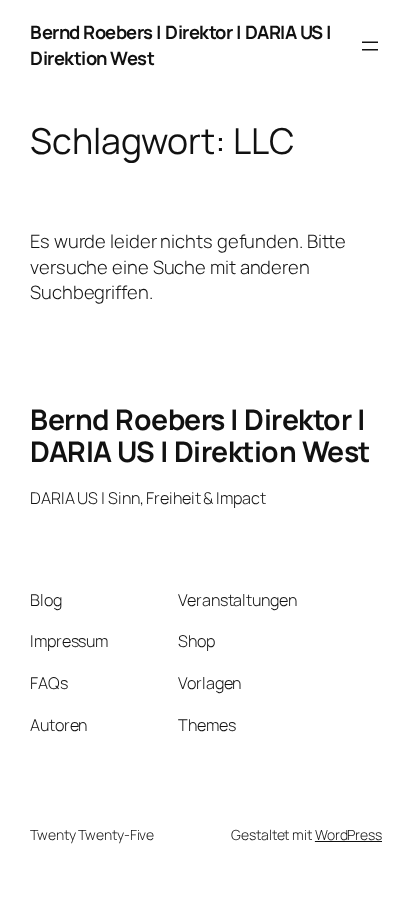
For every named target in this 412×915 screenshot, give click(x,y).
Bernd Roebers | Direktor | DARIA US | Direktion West (181, 45)
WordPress (348, 834)
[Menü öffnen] (370, 46)
